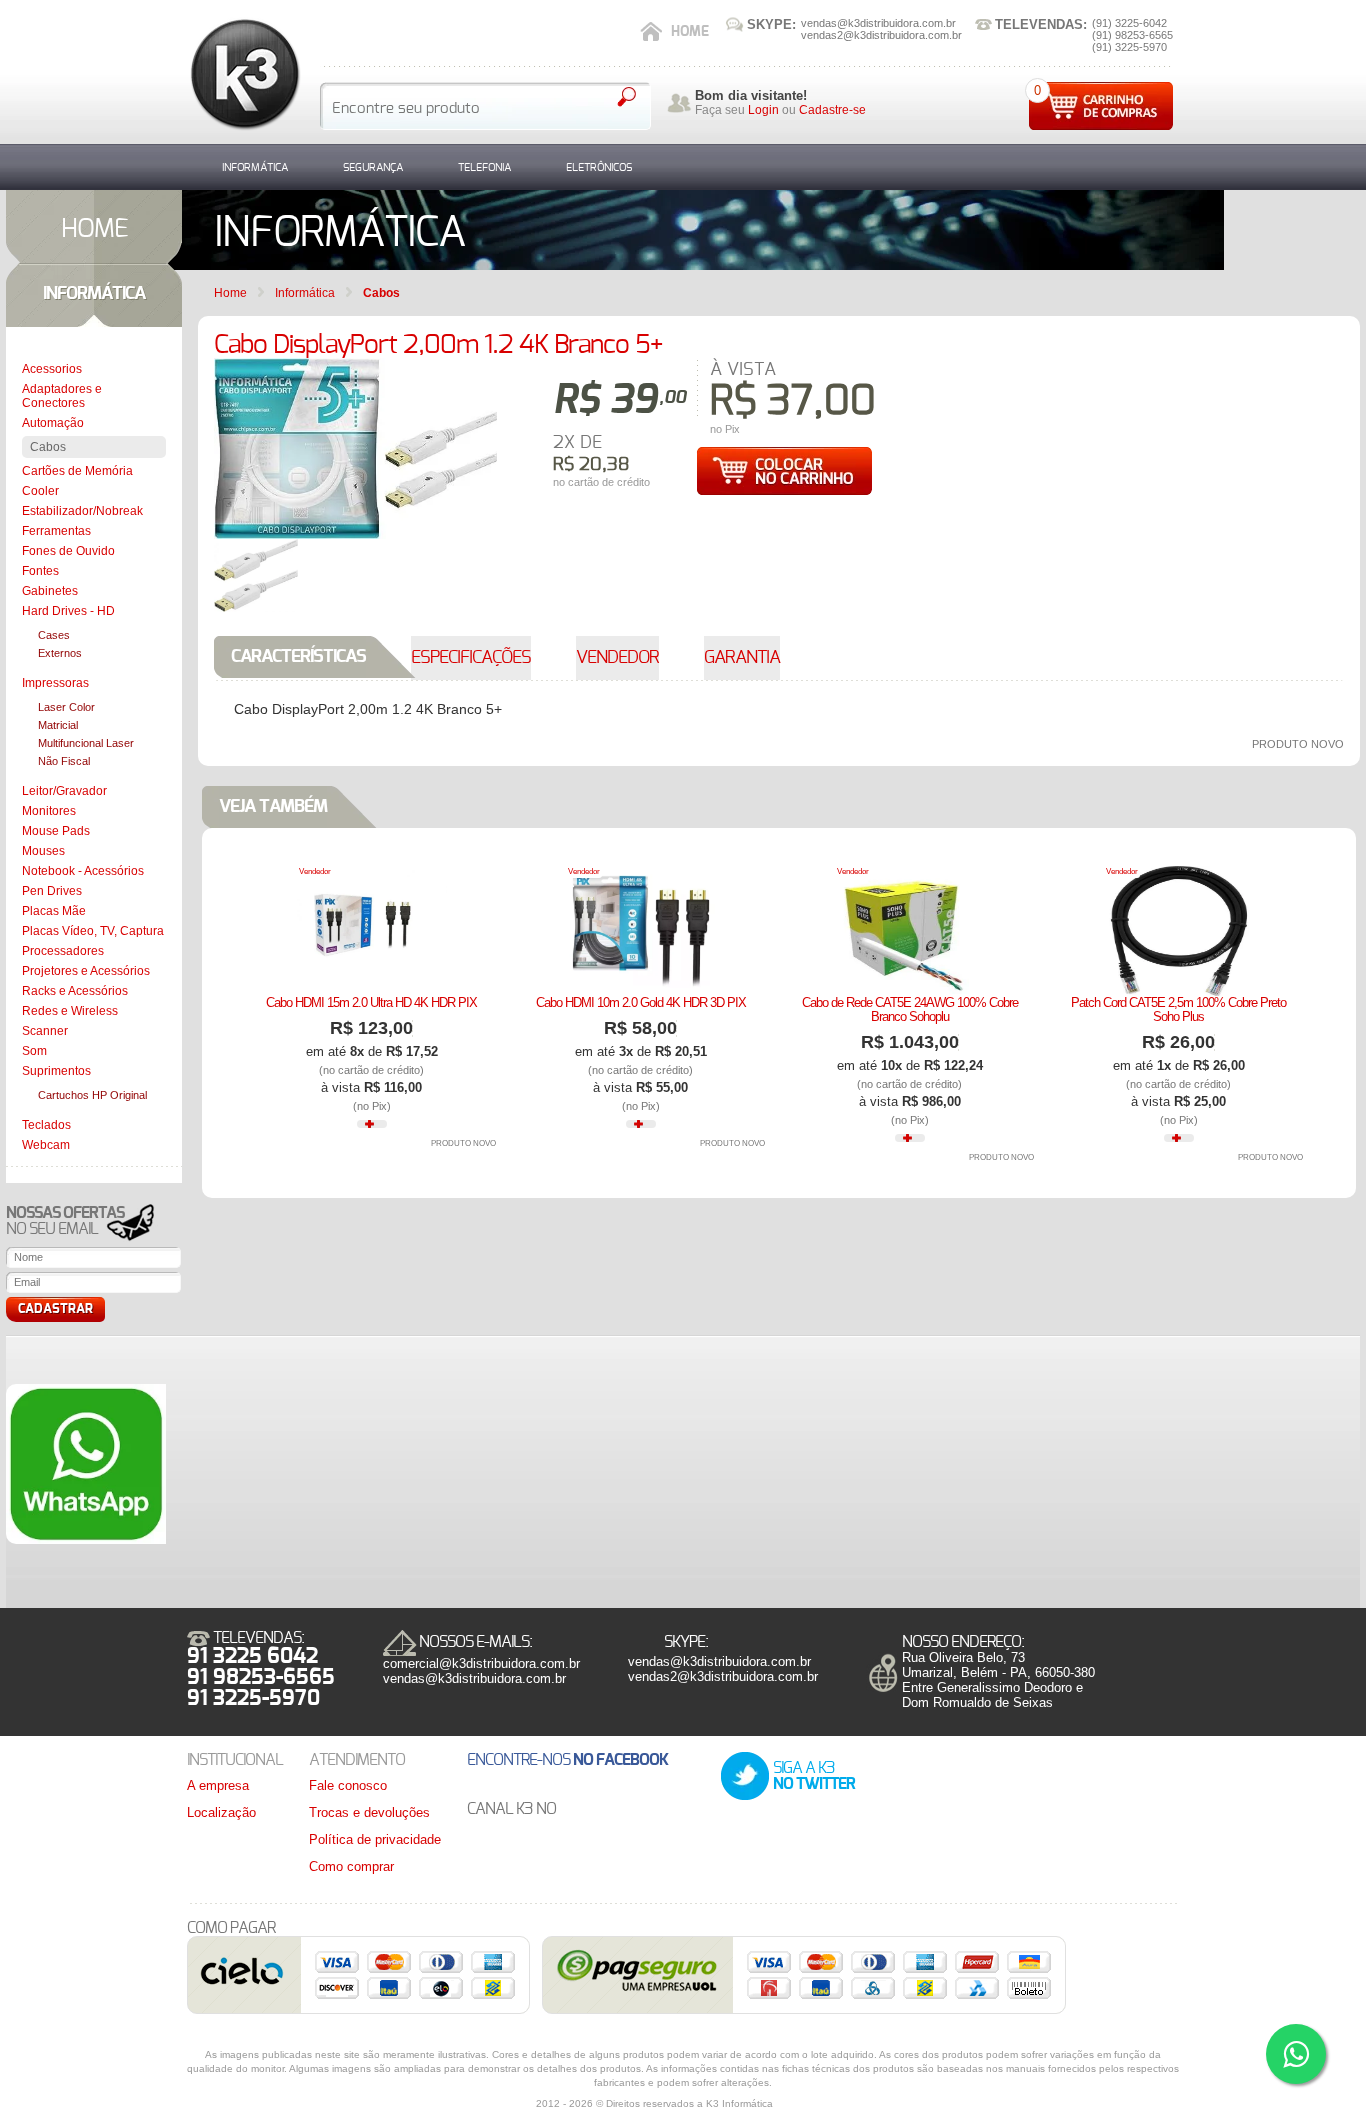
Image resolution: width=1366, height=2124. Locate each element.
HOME (94, 229)
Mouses (43, 851)
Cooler (40, 491)
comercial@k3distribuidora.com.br (481, 1663)
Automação (53, 423)
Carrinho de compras (1101, 106)
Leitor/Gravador (64, 791)
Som (34, 1051)
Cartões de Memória (77, 471)
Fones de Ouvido (68, 551)
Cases (54, 635)
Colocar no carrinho (784, 471)
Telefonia (484, 167)
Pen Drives (52, 891)
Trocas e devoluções (369, 1812)
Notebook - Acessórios (83, 871)
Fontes (40, 571)
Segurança (373, 167)
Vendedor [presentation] (617, 658)
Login (763, 110)
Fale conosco (348, 1785)
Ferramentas (56, 531)
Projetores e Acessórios (86, 971)
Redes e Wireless (70, 1011)
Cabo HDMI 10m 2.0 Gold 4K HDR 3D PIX (641, 1002)
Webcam (46, 1145)
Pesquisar (626, 97)
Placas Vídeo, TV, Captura (93, 931)
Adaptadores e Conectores (62, 396)
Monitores (49, 811)
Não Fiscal (64, 761)
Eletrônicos (599, 167)
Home (690, 32)
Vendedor (315, 871)
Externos (60, 653)
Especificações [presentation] (471, 658)
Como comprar (351, 1866)
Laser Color (66, 707)
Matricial (58, 725)
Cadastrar (55, 1309)
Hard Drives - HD (68, 611)
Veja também (273, 807)
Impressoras (55, 683)
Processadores (63, 951)
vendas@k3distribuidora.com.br (474, 1678)
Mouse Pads (56, 831)
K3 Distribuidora (244, 74)
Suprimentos (56, 1071)
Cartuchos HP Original (92, 1095)
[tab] (317, 657)
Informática (255, 167)
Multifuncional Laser (86, 743)
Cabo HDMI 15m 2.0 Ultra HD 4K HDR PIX (371, 1002)
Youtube (599, 1809)
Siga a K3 (814, 1776)
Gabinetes (50, 591)
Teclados (46, 1125)
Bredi (809, 2104)
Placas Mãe (54, 911)
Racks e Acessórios (75, 991)
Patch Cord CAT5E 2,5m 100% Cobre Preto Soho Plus (1178, 1009)
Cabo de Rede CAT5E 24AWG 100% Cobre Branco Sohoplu (910, 1009)
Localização (221, 1812)
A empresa (218, 1785)
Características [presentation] (298, 657)
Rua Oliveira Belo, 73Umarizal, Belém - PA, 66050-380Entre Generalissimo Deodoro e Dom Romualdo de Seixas (998, 1680)
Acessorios (52, 369)
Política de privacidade (375, 1839)
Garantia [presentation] (742, 658)
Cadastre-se (832, 110)
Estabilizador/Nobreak (82, 511)
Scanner (45, 1031)
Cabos (48, 447)
